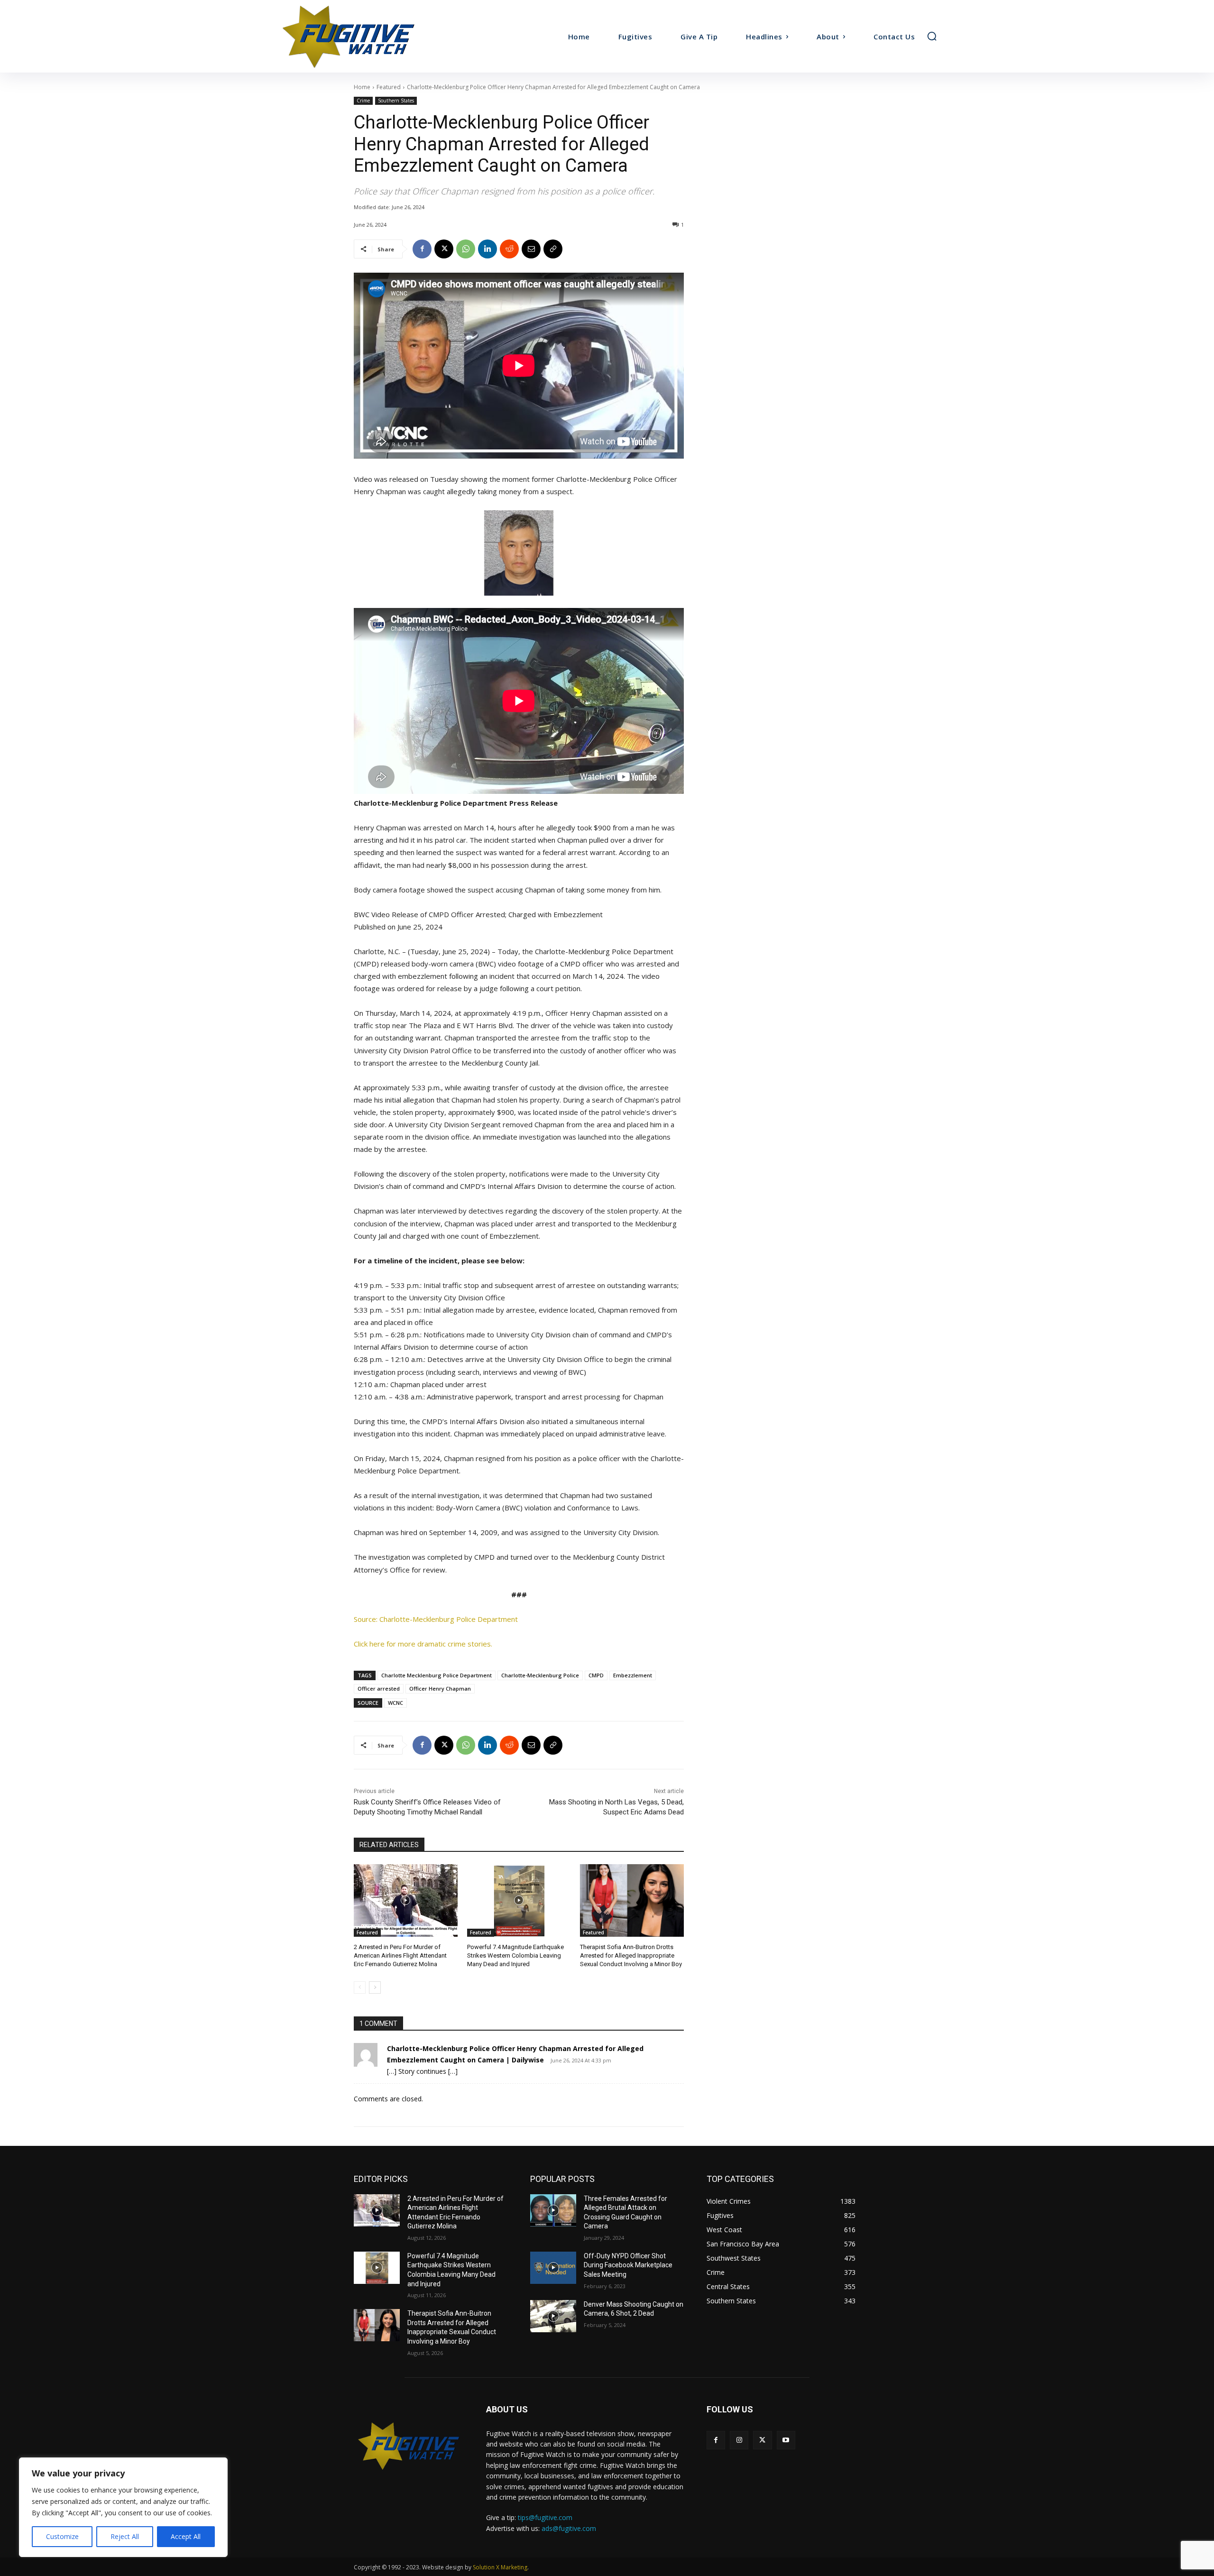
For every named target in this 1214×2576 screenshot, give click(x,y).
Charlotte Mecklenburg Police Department (437, 1675)
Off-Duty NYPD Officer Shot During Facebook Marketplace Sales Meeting (628, 2265)
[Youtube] (786, 2440)
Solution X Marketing (500, 2567)
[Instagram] (739, 2440)
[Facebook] (422, 249)
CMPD (596, 1675)
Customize (62, 2536)
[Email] (531, 249)
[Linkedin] (487, 249)
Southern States (396, 101)
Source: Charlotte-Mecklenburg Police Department (436, 1619)
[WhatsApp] (466, 249)
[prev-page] (360, 1987)
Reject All (125, 2536)
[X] (444, 249)
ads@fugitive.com (569, 2528)
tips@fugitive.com (545, 2517)
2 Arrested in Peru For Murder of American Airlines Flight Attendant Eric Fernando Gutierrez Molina (400, 1955)
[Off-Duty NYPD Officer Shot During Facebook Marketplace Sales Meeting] (553, 2268)
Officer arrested (379, 1688)
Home (362, 87)
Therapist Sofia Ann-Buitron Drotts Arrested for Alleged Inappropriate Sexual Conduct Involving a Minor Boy (631, 1955)
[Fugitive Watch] (359, 36)
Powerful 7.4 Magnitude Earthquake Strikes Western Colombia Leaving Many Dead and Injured (515, 1955)
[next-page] (375, 1987)
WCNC (395, 1703)
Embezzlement (633, 1675)
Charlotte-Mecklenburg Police (540, 1675)
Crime (363, 101)
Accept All (186, 2536)
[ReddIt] (509, 249)
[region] (123, 2507)
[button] (932, 36)
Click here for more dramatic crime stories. (423, 1644)
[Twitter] (762, 2440)
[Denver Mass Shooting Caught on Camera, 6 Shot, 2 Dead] (553, 2316)
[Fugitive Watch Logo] (409, 2446)
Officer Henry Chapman (440, 1688)
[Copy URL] (553, 249)
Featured (389, 87)
